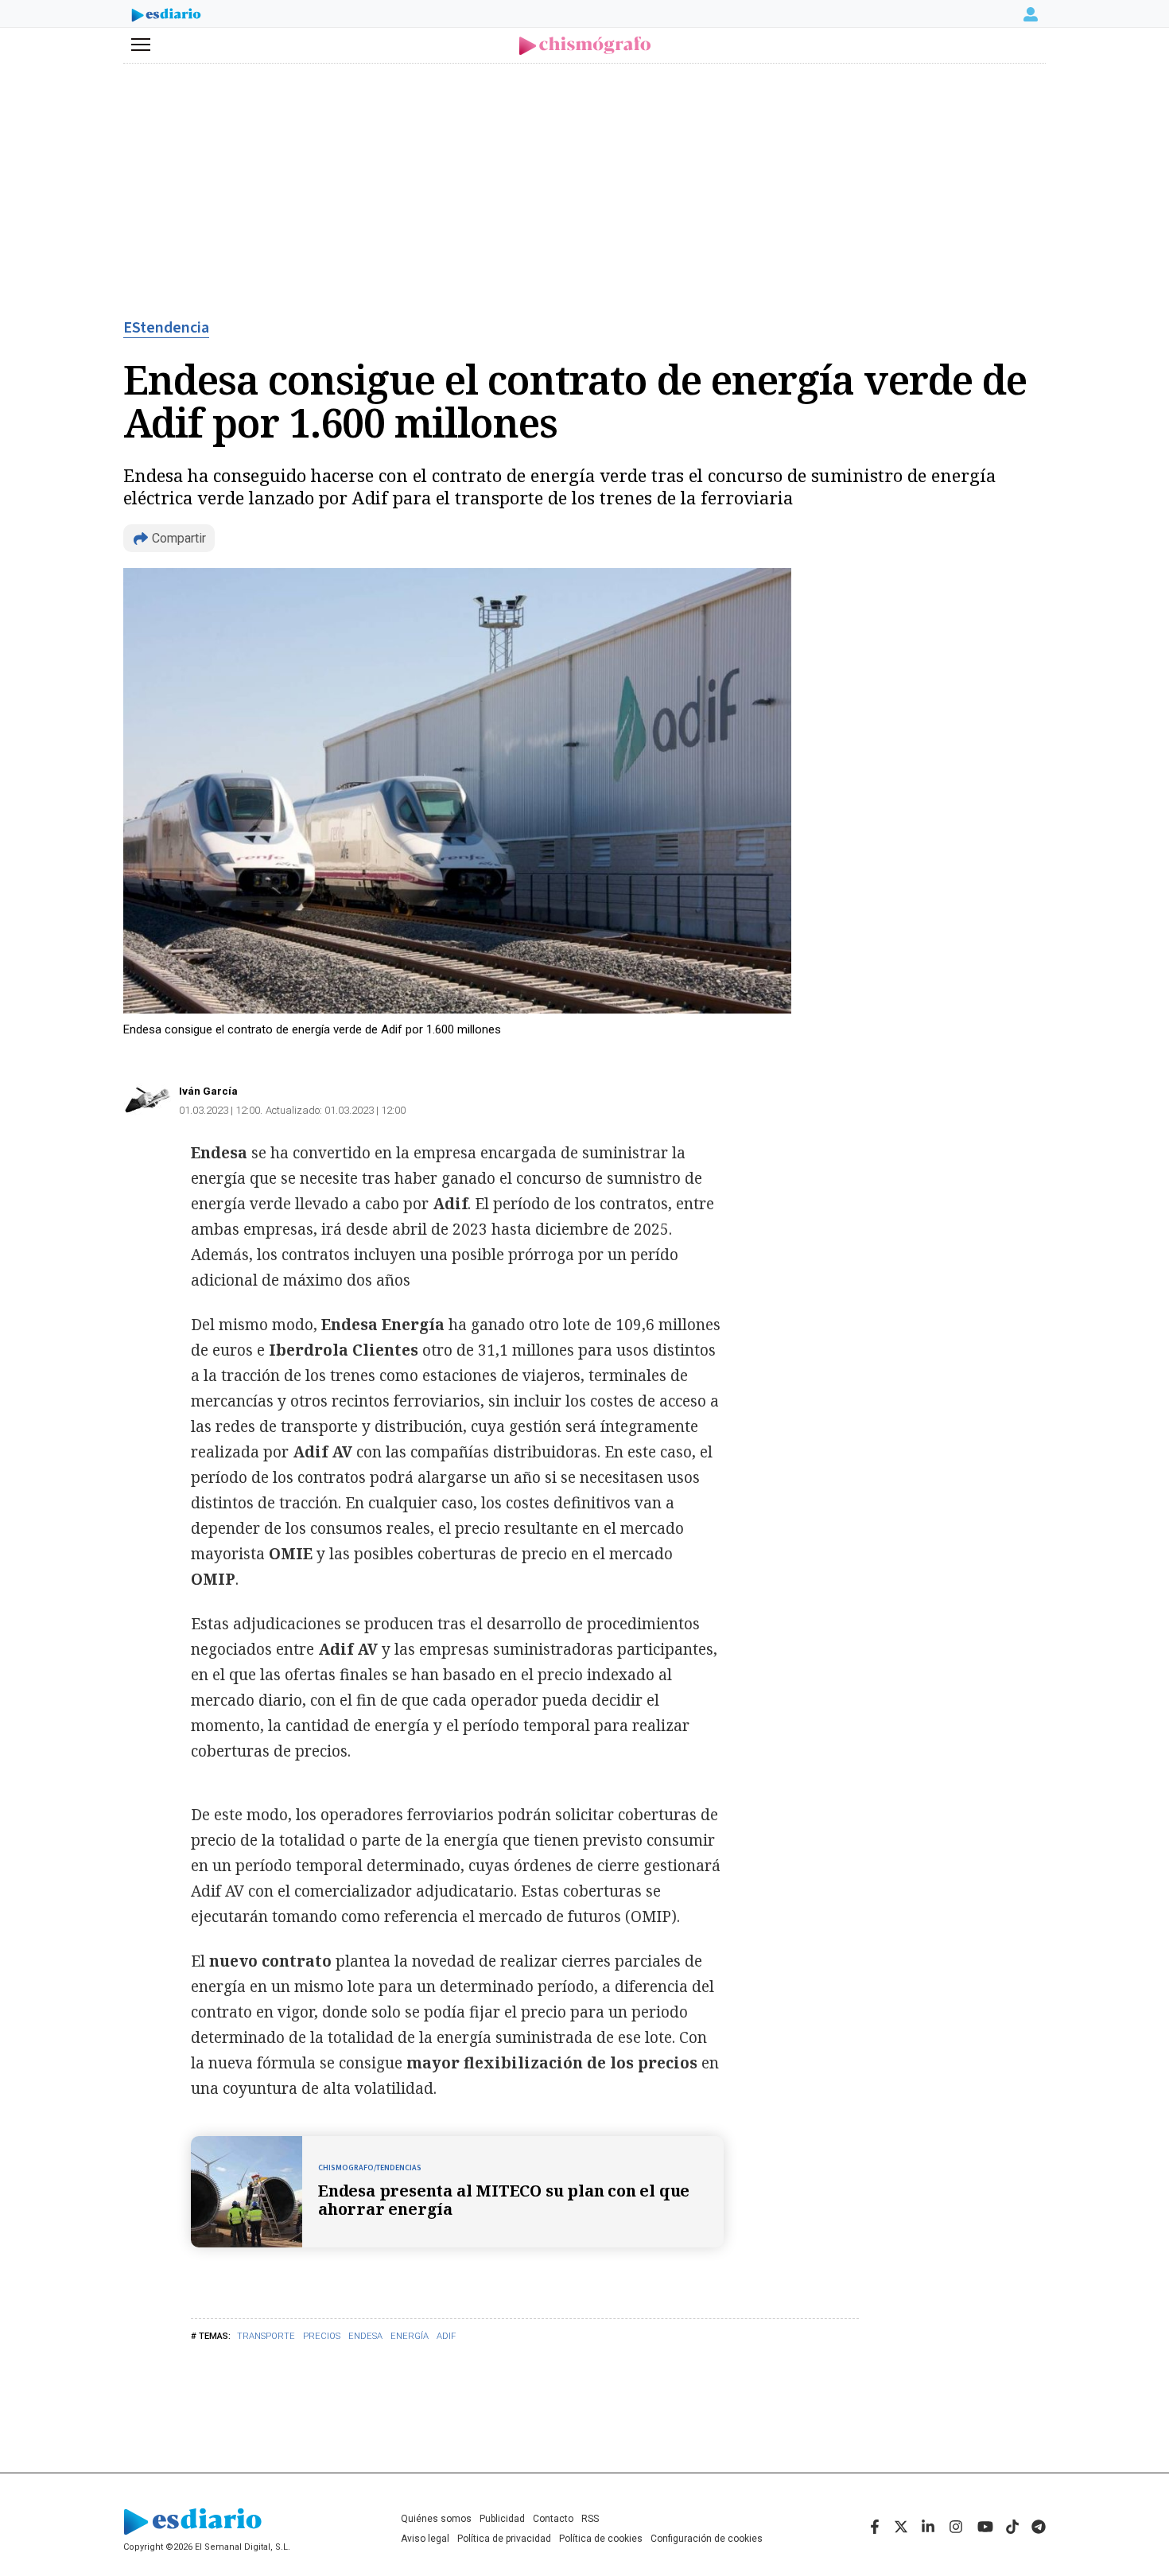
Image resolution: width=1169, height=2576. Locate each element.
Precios (322, 2336)
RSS (590, 2519)
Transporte (266, 2336)
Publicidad (502, 2519)
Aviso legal (425, 2539)
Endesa (365, 2336)
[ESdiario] (166, 17)
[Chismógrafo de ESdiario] (585, 46)
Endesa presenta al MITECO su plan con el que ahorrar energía (504, 2200)
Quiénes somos (436, 2519)
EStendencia (166, 328)
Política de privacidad (504, 2539)
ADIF (446, 2336)
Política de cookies (601, 2539)
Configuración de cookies (707, 2539)
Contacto (553, 2519)
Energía (410, 2336)
